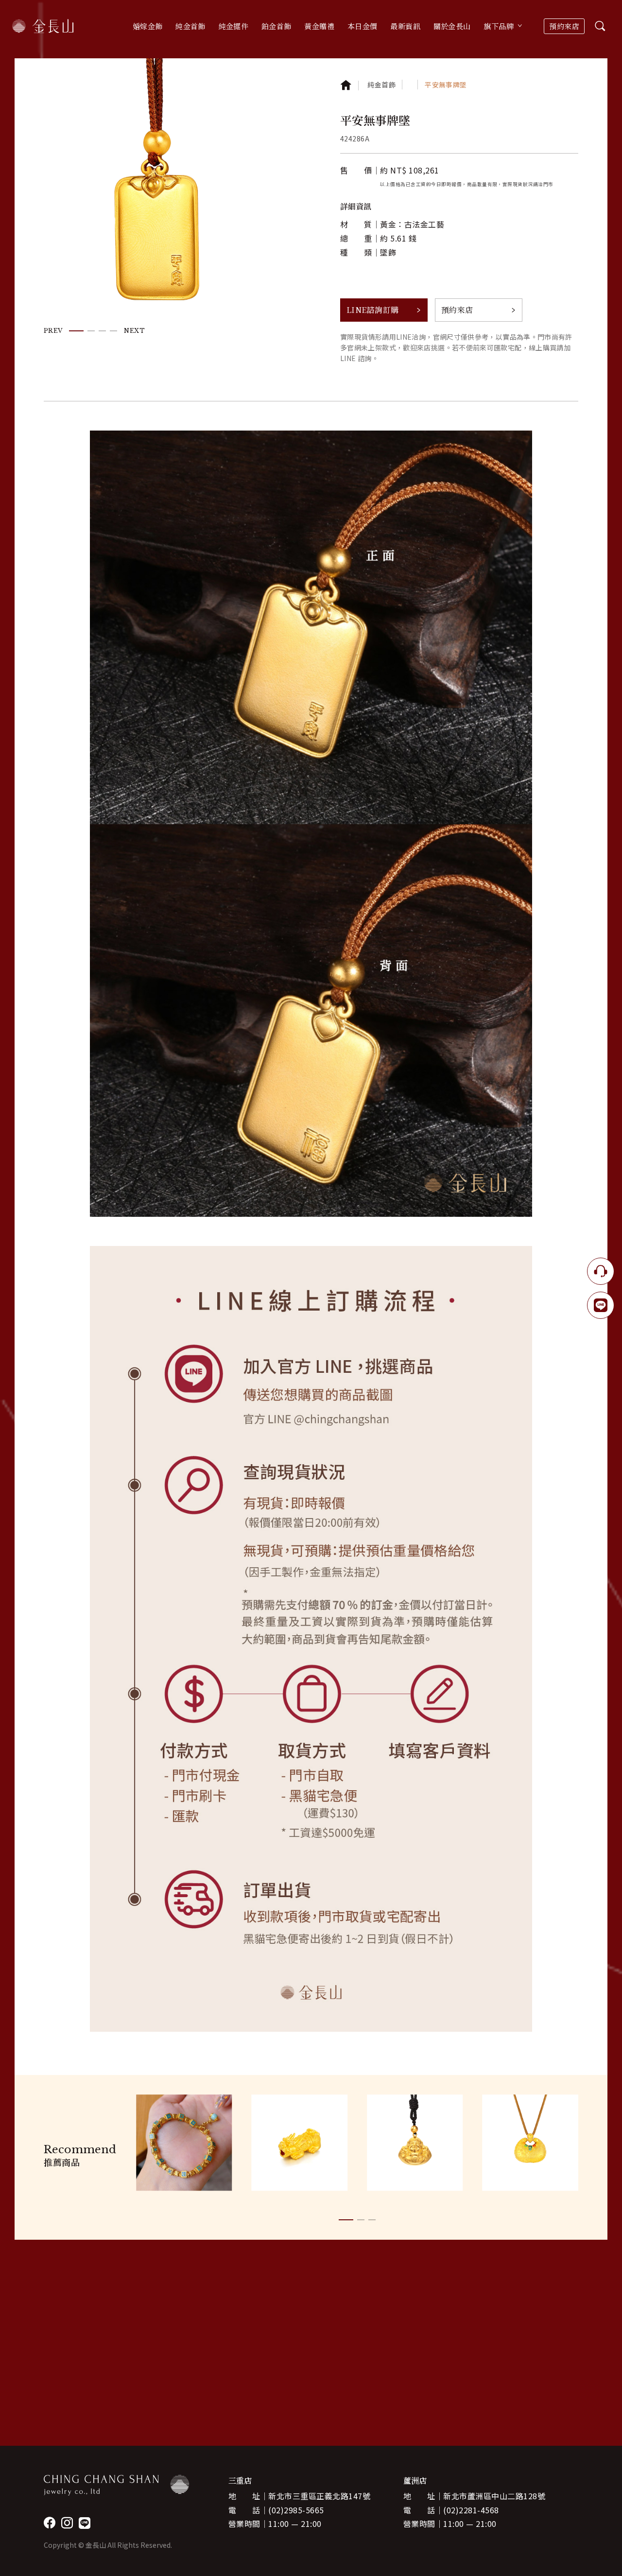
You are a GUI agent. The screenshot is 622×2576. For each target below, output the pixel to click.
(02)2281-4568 (471, 2510)
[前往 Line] (85, 2523)
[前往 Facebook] (50, 2523)
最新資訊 (405, 26)
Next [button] (134, 331)
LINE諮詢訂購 (373, 310)
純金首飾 (381, 85)
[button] (76, 330)
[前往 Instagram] (67, 2523)
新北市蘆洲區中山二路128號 (494, 2496)
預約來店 (564, 26)
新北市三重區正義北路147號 (319, 2496)
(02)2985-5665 (296, 2510)
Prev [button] (53, 331)
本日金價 (363, 26)
